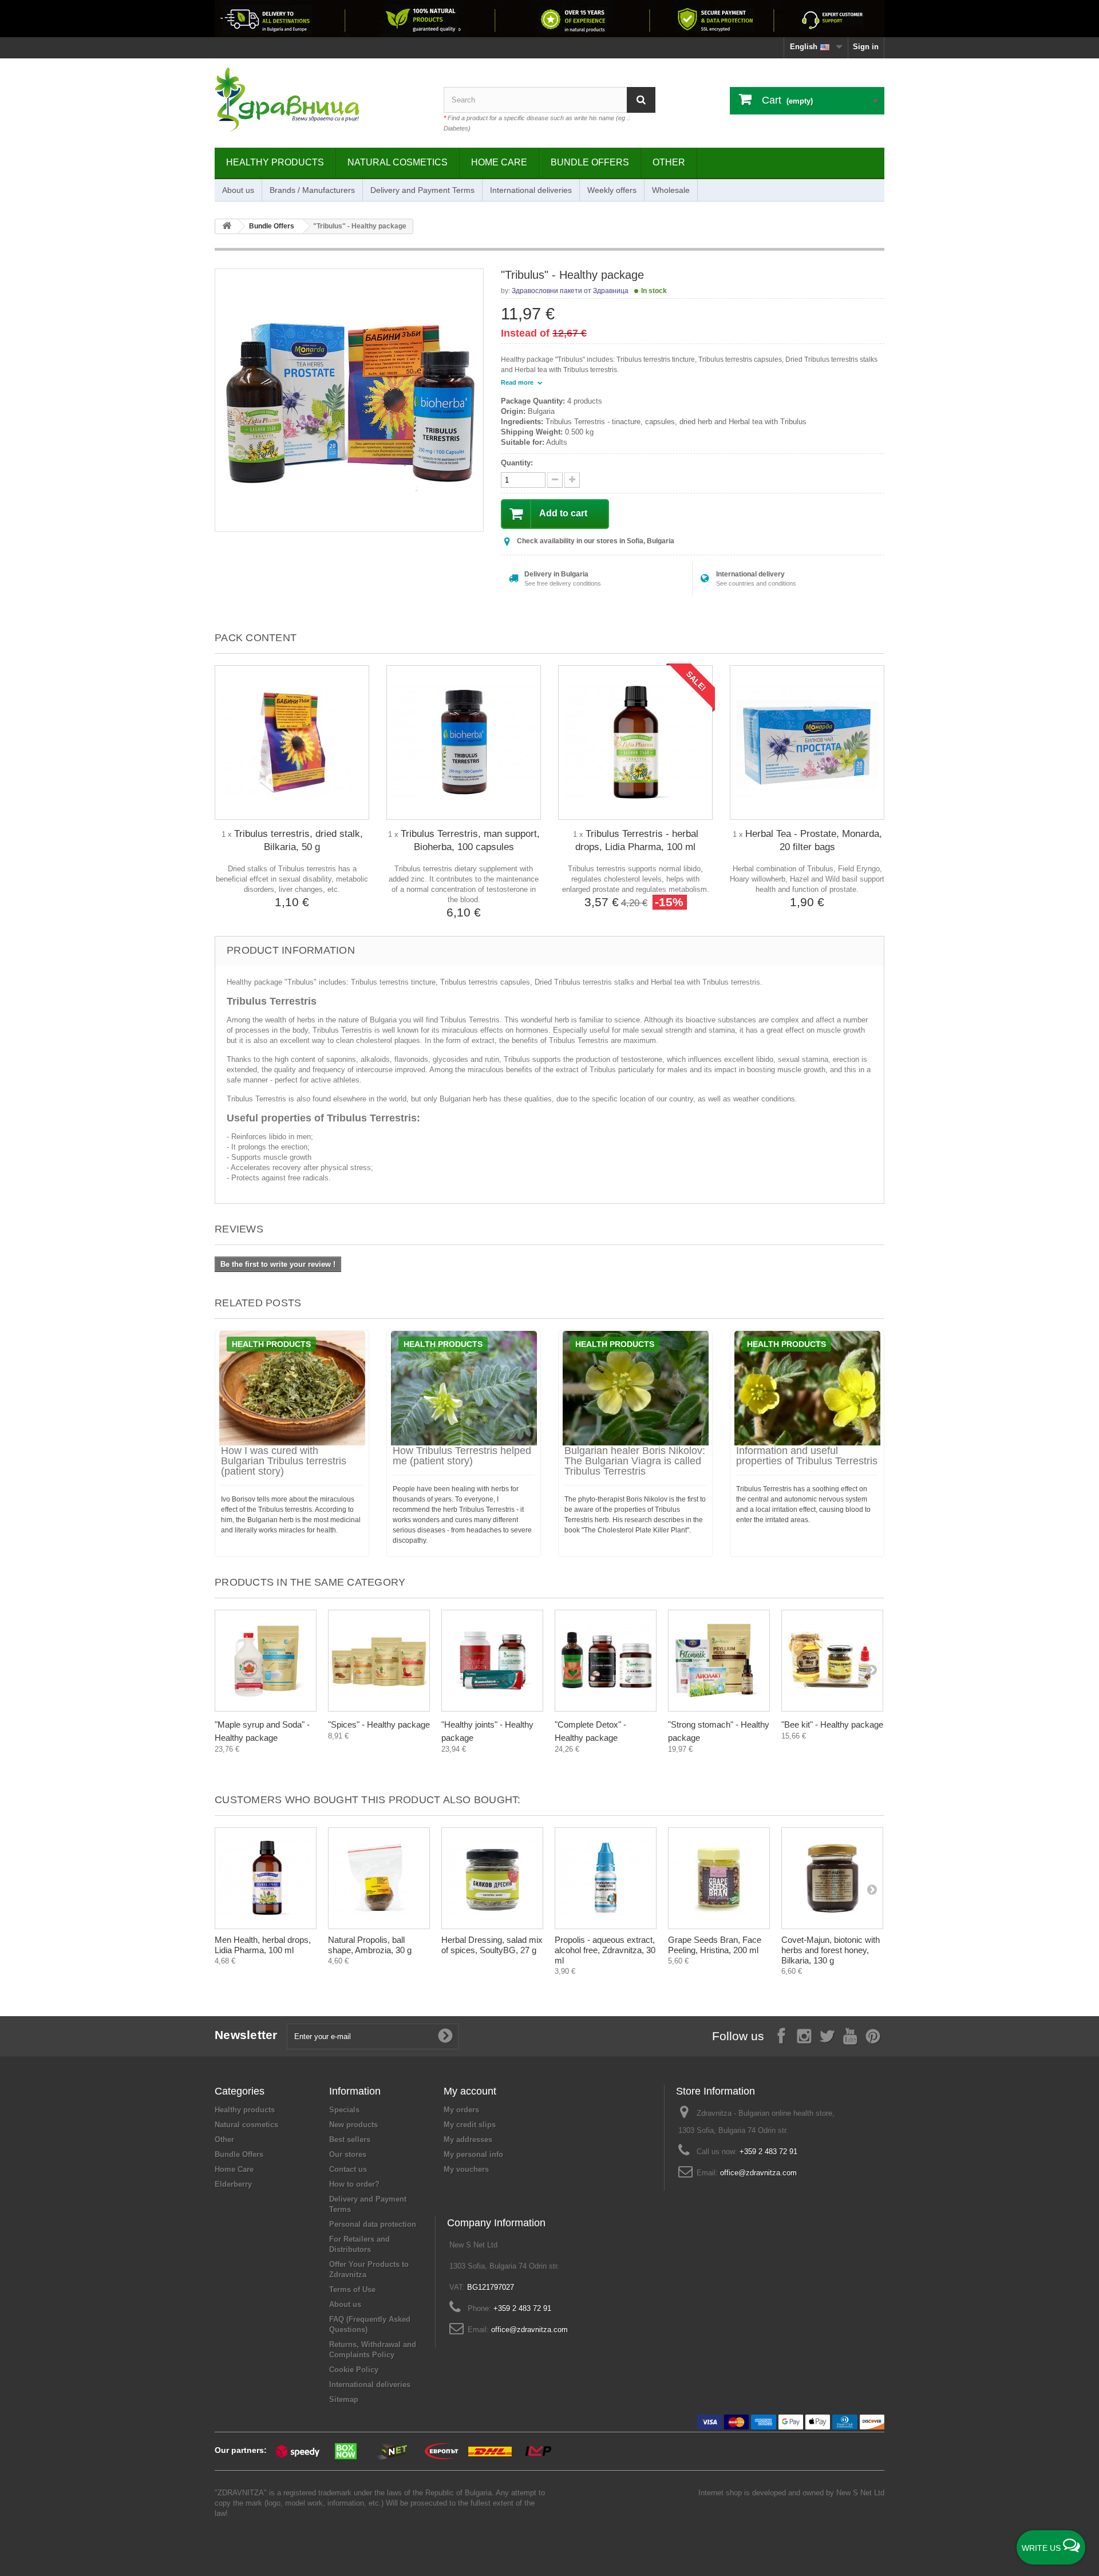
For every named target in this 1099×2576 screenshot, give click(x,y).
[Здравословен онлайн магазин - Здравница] (321, 100)
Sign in (866, 47)
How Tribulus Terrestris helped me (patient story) (462, 1456)
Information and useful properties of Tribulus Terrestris (807, 1456)
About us (238, 190)
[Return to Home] (227, 226)
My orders (461, 2110)
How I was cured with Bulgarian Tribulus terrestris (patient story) (284, 1461)
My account (470, 2091)
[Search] (641, 100)
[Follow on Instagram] (804, 2035)
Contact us (348, 2169)
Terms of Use (352, 2289)
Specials (344, 2110)
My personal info (473, 2154)
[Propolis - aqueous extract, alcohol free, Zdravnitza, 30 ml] (606, 1878)
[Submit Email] (445, 2036)
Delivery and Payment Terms (422, 190)
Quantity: (517, 463)
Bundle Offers (590, 162)
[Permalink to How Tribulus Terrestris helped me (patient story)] (464, 1388)
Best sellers (350, 2140)
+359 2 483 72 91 (768, 2152)
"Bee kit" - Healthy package (832, 1724)
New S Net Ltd (860, 2493)
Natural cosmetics (398, 162)
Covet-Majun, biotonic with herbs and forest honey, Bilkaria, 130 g (831, 1950)
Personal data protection (373, 2224)
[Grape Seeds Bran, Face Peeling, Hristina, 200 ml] (719, 1878)
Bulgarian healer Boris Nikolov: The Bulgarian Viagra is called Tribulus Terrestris (635, 1461)
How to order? (354, 2184)
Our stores (348, 2154)
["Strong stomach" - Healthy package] (719, 1661)
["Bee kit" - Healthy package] (832, 1661)
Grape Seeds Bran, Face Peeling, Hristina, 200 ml (715, 1945)
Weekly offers (612, 190)
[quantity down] (572, 480)
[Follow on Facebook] (781, 2035)
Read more (518, 382)
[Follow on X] (827, 2035)
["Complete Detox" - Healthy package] (606, 1661)
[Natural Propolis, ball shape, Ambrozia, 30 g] (379, 1878)
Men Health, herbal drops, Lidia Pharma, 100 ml (263, 1945)
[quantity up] (555, 480)
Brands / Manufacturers (312, 190)
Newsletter (246, 2035)
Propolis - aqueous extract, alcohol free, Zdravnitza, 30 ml (605, 1950)
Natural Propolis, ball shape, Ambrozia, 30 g (370, 1945)
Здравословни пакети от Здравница (570, 291)
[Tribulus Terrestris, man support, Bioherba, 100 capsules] (464, 742)
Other (669, 162)
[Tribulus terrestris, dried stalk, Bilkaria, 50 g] (292, 742)
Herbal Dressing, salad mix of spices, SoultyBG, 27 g (492, 1945)
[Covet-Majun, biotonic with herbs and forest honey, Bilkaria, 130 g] (832, 1878)
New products (353, 2125)
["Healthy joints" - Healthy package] (492, 1661)
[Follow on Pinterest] (873, 2035)
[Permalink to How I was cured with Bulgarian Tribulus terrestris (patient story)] (292, 1388)
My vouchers (466, 2169)
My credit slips (470, 2125)
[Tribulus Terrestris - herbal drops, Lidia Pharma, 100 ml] (635, 742)
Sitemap (344, 2399)
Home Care (499, 162)
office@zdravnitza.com (758, 2173)
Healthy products (275, 162)
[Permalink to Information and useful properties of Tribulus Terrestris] (807, 1388)
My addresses (468, 2140)
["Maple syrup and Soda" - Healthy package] (266, 1661)
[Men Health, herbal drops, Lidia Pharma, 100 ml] (266, 1878)
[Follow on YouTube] (850, 2035)
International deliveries (531, 190)
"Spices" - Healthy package (379, 1724)
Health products (271, 1344)
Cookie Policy (354, 2370)
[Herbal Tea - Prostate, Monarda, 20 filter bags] (807, 742)
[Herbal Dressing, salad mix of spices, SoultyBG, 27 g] (492, 1878)
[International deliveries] (549, 19)
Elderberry (233, 2184)
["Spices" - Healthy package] (379, 1661)
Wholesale (671, 190)
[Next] (872, 1669)
